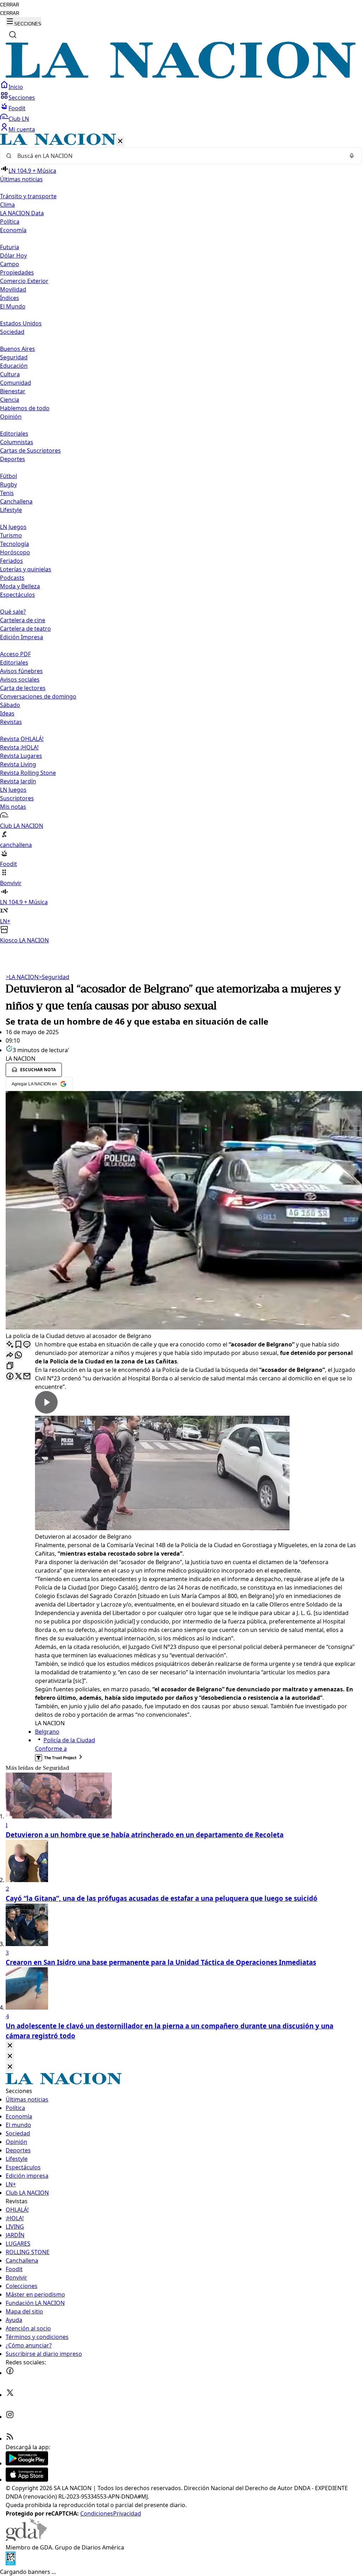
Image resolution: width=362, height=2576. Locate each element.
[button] (181, 539)
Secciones (22, 98)
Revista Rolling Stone (28, 773)
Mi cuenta (22, 129)
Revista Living (18, 764)
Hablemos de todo (25, 408)
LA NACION (22, 977)
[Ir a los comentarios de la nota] (27, 1345)
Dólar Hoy (13, 255)
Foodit (17, 108)
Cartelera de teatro (25, 629)
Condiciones (97, 2513)
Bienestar (13, 391)
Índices (10, 298)
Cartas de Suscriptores (30, 450)
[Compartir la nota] (10, 1355)
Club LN (19, 119)
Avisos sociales (20, 679)
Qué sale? (13, 612)
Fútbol (8, 476)
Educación (14, 366)
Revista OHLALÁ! (22, 739)
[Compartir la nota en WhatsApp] (18, 1355)
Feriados (11, 561)
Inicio (16, 87)
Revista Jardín (18, 781)
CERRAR (10, 5)
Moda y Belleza (20, 586)
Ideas (7, 713)
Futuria (10, 247)
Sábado (10, 705)
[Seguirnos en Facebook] (10, 2373)
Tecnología (14, 544)
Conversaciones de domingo (38, 696)
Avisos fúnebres (21, 671)
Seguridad (14, 357)
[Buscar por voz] (352, 156)
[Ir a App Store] (27, 2480)
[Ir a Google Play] (27, 2463)
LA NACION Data (22, 213)
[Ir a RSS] (10, 2439)
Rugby (8, 484)
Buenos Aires (17, 349)
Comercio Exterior (24, 281)
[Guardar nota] (18, 1345)
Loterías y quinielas (26, 569)
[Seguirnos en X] (10, 2395)
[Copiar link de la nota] (10, 1366)
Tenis (7, 493)
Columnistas (17, 442)
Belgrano (47, 1732)
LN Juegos (13, 527)
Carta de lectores (23, 688)
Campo (10, 264)
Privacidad (127, 2513)
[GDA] (26, 2539)
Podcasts (12, 578)
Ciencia (10, 400)
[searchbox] (178, 156)
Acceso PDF (15, 654)
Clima (7, 205)
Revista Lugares (21, 756)
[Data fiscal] (11, 2563)
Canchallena (16, 501)
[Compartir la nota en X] (18, 1377)
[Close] (10, 2046)
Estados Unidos (21, 323)
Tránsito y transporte (28, 196)
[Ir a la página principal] (181, 76)
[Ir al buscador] (13, 35)
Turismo (11, 535)
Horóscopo (15, 552)
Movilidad (13, 289)
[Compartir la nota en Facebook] (10, 1377)
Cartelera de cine (23, 620)
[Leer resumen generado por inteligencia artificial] (10, 1345)
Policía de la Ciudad (69, 1740)
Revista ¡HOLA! (19, 747)
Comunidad (16, 383)
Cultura (10, 374)
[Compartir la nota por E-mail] (27, 1377)
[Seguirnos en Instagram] (10, 2417)
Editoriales (14, 434)
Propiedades (17, 272)
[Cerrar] (120, 142)
